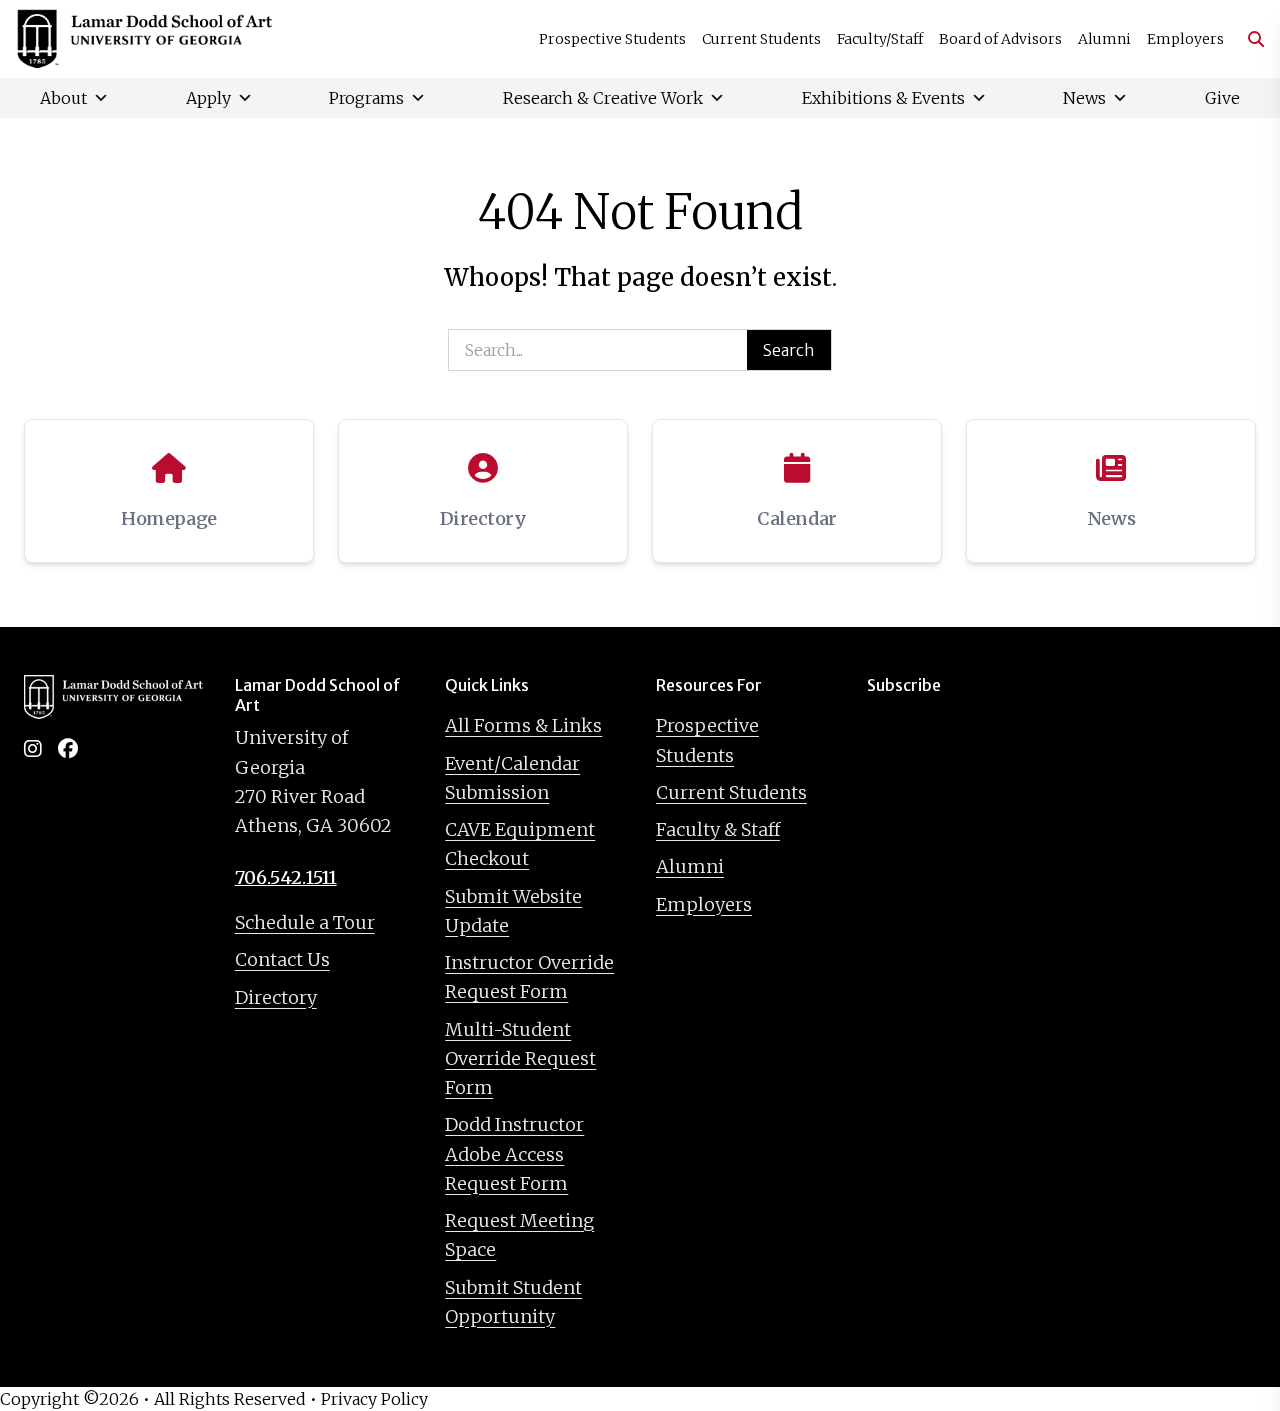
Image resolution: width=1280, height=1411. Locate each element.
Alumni (1104, 39)
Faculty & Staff (718, 829)
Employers (1185, 39)
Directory (276, 997)
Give (1222, 98)
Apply (208, 98)
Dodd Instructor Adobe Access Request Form (514, 1154)
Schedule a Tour (305, 922)
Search (789, 350)
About (63, 98)
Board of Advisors (1000, 39)
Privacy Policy (374, 1399)
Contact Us (282, 959)
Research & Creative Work (603, 98)
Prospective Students (612, 39)
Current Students (761, 39)
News (1084, 98)
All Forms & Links (523, 725)
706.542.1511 (286, 877)
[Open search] (1248, 39)
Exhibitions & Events (883, 98)
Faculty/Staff (880, 39)
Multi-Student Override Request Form (520, 1059)
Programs (366, 98)
